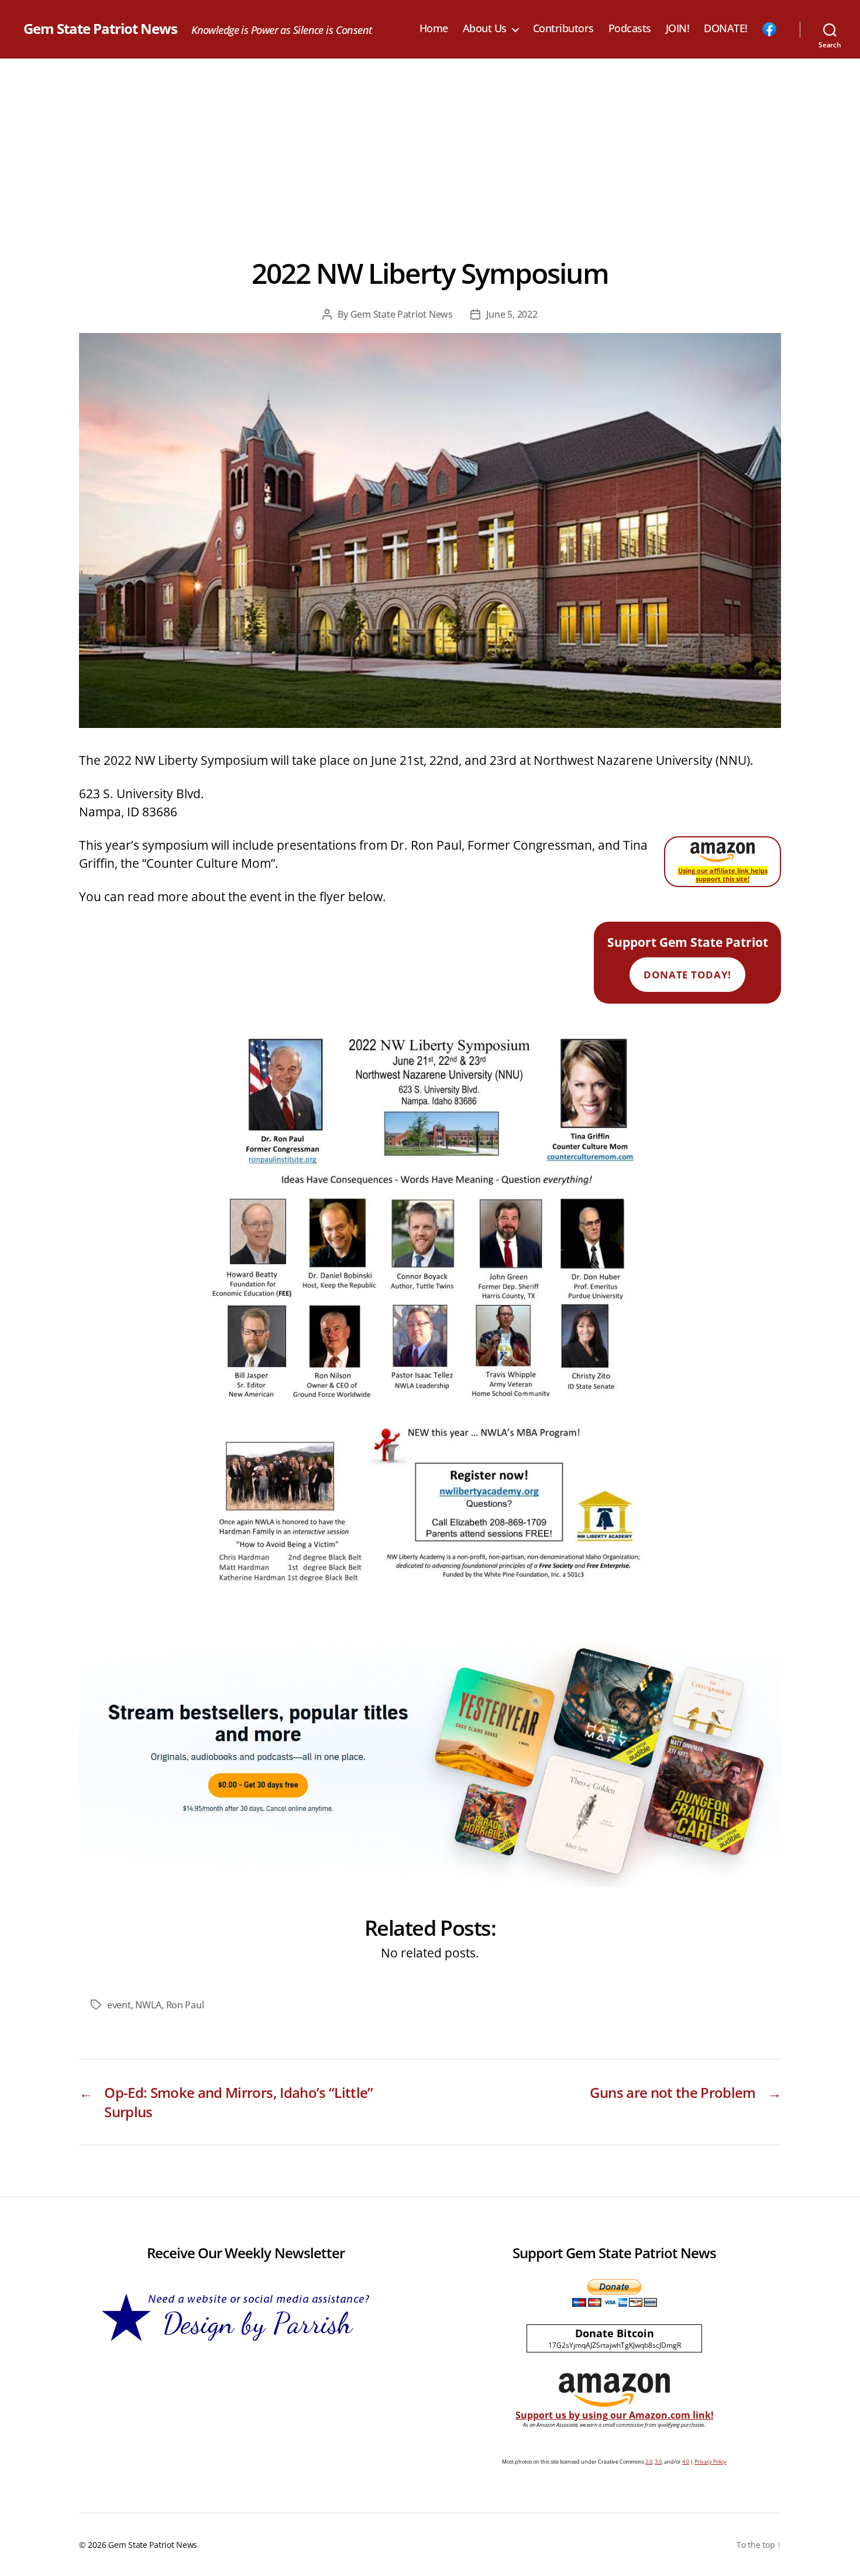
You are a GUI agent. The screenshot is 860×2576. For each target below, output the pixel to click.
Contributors (563, 29)
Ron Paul (185, 2005)
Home (434, 29)
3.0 (658, 2462)
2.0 (649, 2462)
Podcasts (630, 29)
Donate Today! (687, 975)
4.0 (686, 2462)
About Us (485, 29)
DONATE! (726, 29)
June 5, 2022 (512, 314)
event (119, 2005)
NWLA (148, 2005)
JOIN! (678, 29)
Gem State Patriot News (100, 29)
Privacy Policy (711, 2462)
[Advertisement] (430, 146)
